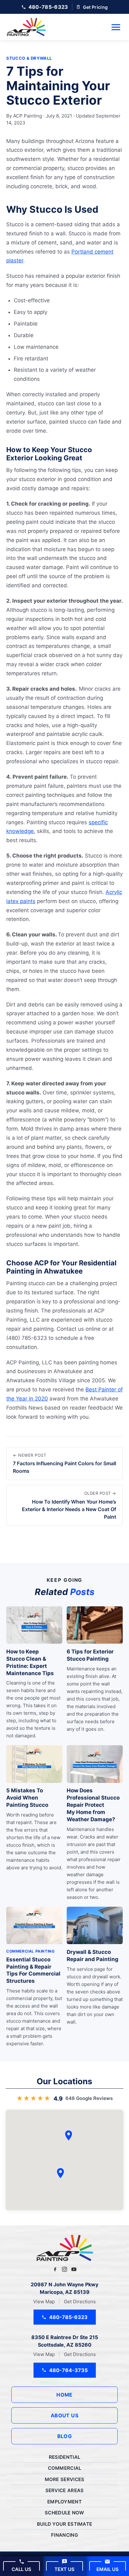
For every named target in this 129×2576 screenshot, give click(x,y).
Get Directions (80, 2302)
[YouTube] (74, 2269)
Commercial (65, 2468)
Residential (64, 2457)
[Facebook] (55, 2269)
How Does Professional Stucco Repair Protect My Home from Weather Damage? (93, 1805)
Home (64, 2395)
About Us (65, 2415)
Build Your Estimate (65, 2524)
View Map (44, 2302)
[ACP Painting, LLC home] (26, 27)
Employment (64, 2502)
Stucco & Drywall (29, 58)
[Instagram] (64, 2269)
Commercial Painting (30, 1951)
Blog (65, 2436)
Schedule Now (64, 2513)
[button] (60, 2173)
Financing (64, 2535)
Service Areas (65, 2490)
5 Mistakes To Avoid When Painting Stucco (27, 1798)
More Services (65, 2479)
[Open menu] (116, 27)
